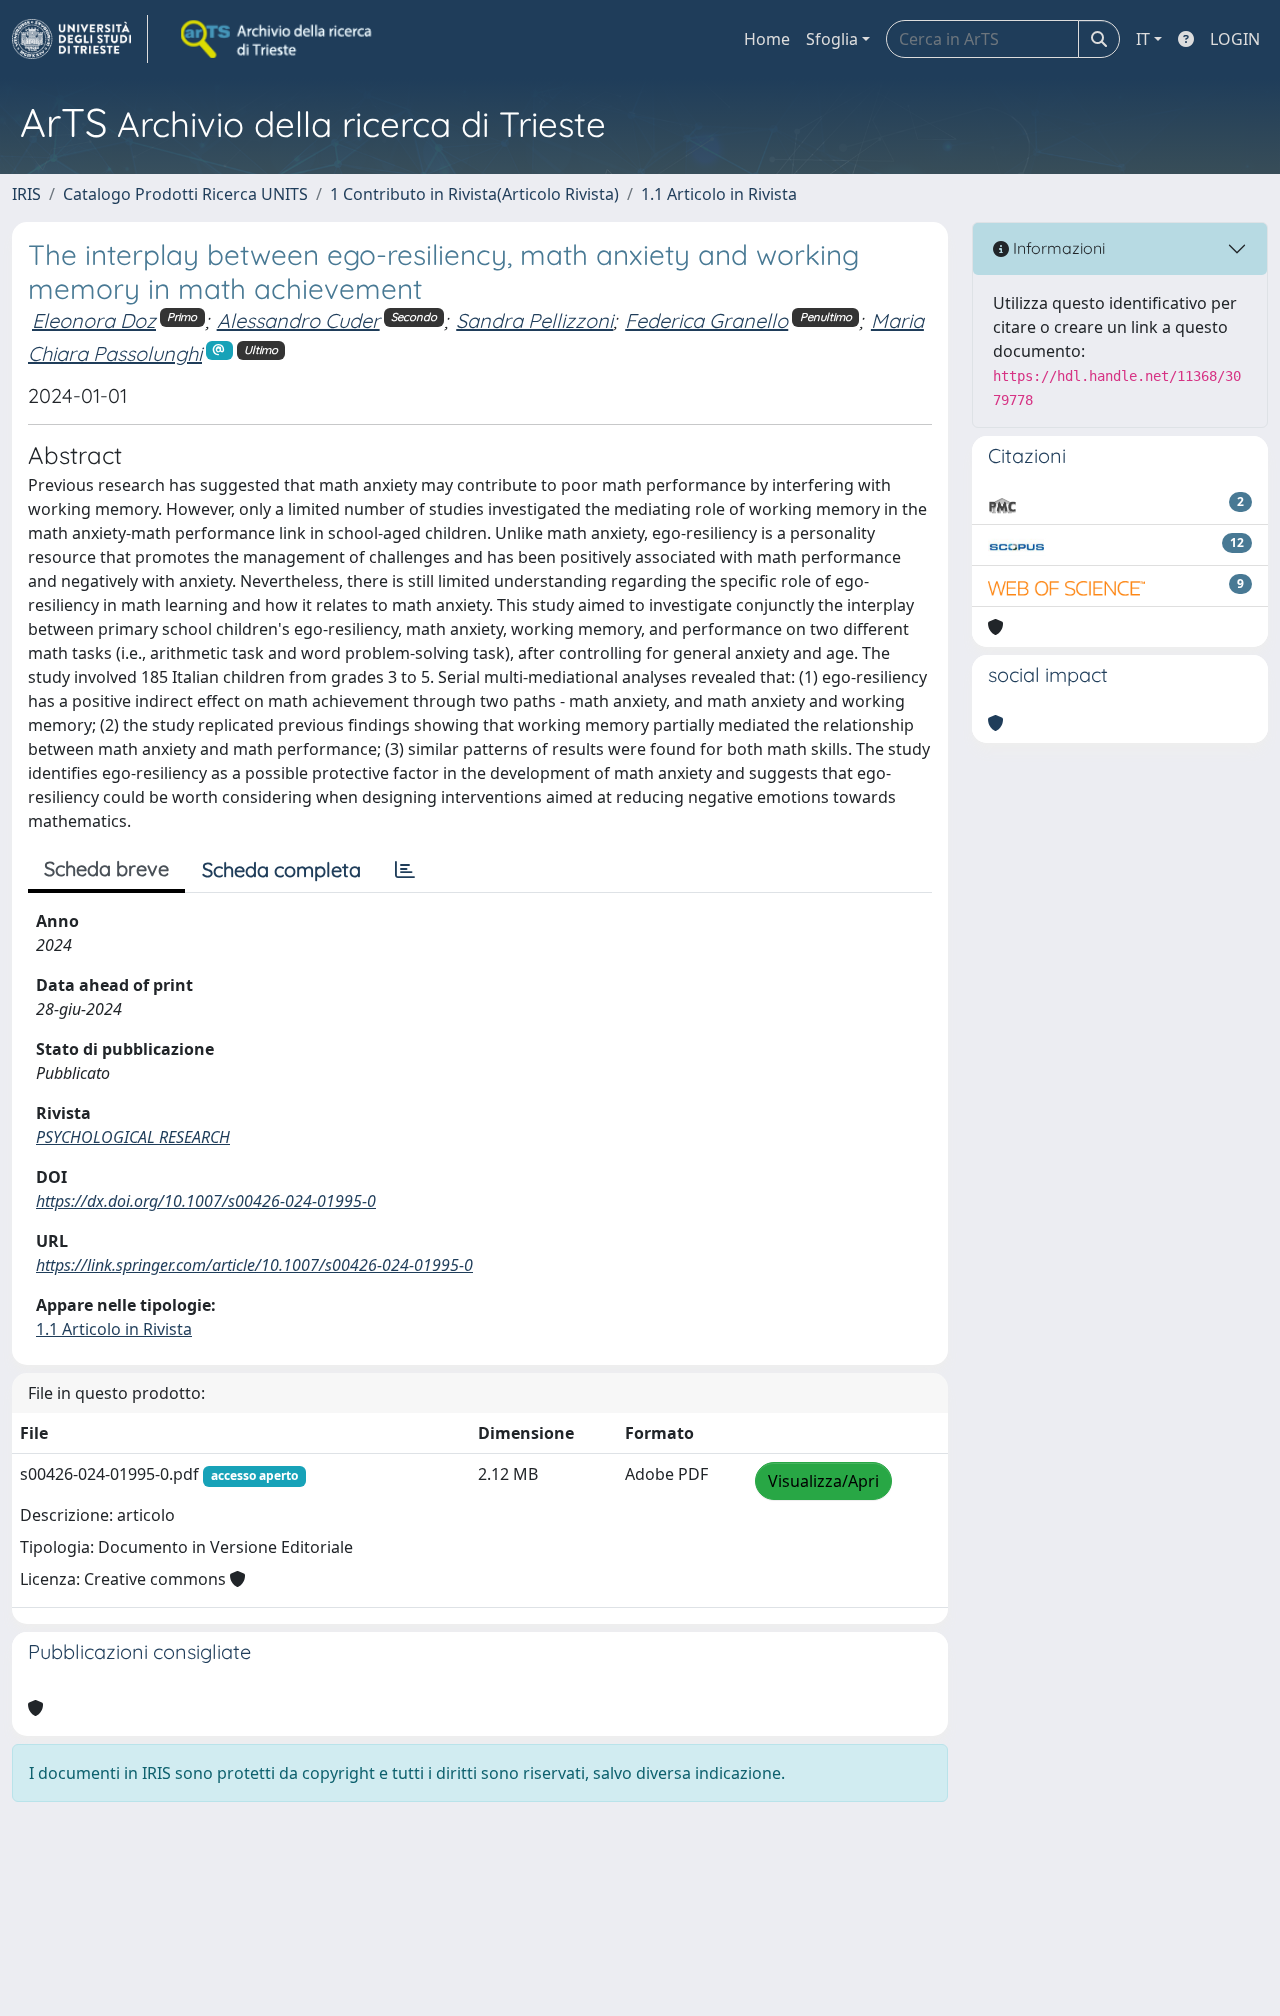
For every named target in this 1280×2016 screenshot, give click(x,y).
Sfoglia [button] (832, 39)
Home (767, 39)
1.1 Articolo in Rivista (719, 194)
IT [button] (1143, 39)
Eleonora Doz (94, 320)
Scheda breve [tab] (106, 868)
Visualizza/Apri (823, 1481)
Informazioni (1057, 248)
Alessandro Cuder (298, 320)
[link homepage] (80, 39)
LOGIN (1235, 39)
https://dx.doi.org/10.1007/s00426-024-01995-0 (206, 1201)
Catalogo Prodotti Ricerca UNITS (185, 194)
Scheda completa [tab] (281, 869)
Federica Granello (706, 320)
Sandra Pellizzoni (534, 320)
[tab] (405, 870)
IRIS (26, 194)
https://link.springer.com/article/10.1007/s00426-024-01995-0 (254, 1265)
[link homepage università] (278, 39)
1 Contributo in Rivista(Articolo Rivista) (474, 194)
